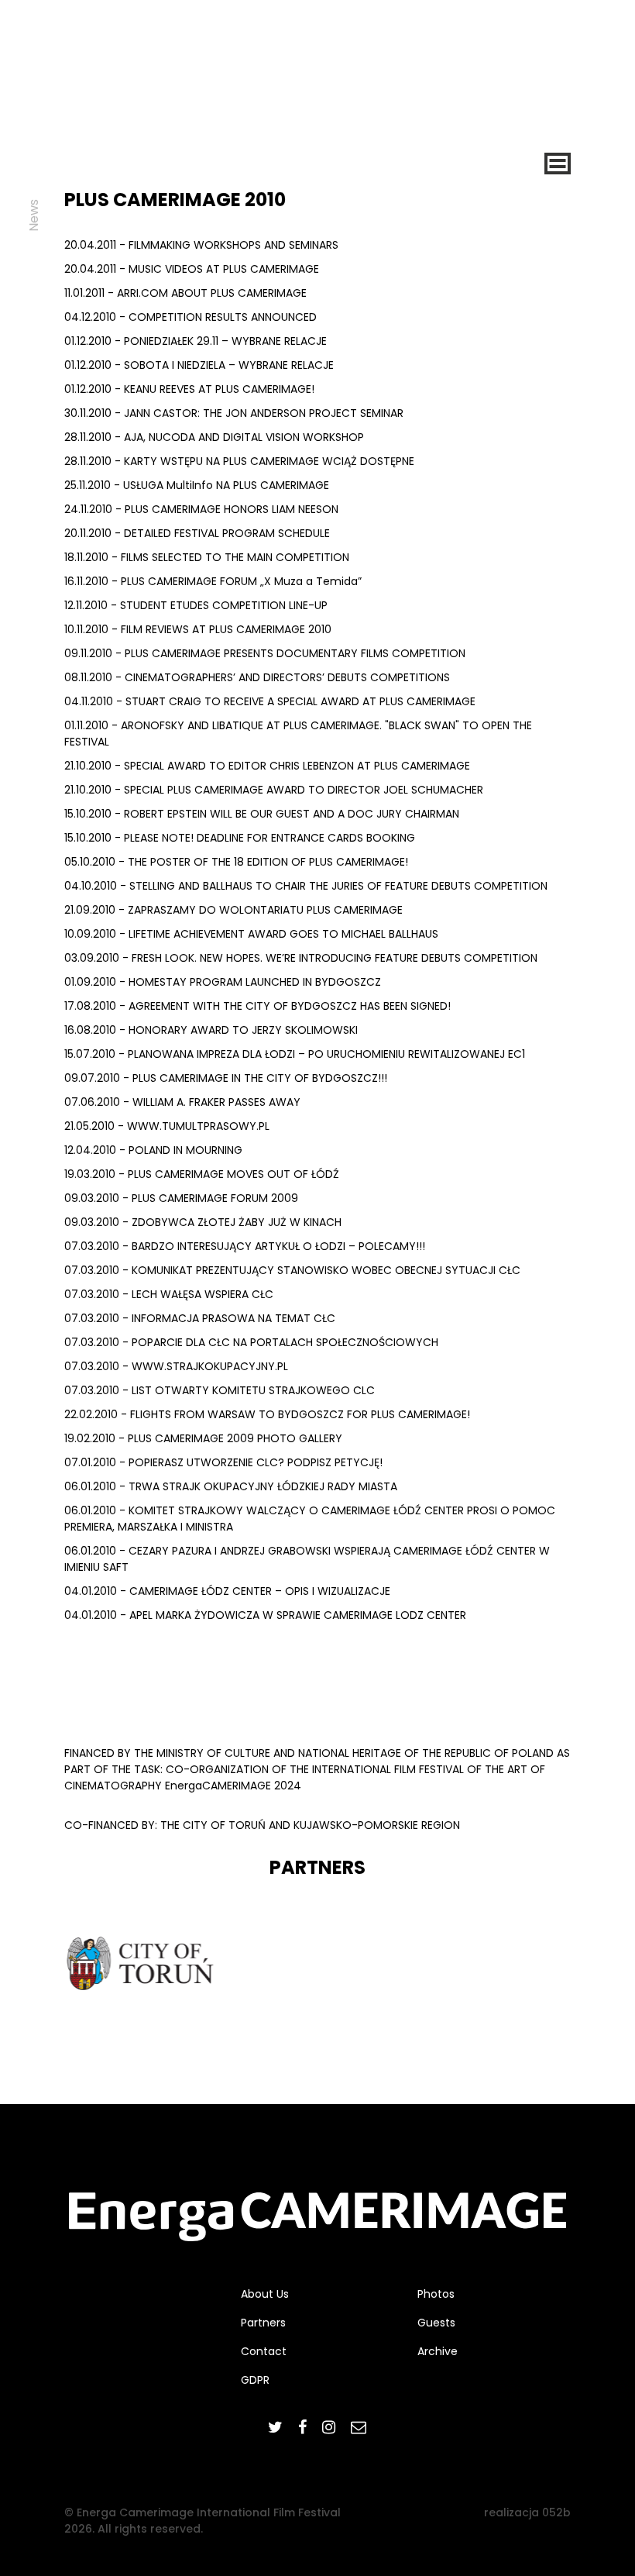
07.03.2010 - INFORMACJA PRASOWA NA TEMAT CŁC (200, 1318)
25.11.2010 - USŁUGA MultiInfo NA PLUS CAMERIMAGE (197, 485)
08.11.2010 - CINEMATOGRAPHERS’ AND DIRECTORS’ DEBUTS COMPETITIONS (257, 677)
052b (556, 2512)
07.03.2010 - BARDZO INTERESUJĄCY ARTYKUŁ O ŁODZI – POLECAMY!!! (245, 1246)
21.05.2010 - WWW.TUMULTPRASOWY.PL (167, 1126)
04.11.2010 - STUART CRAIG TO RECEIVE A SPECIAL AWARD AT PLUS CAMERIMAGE (270, 701)
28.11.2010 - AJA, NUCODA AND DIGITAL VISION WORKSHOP (214, 437)
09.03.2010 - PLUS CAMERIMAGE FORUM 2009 (181, 1198)
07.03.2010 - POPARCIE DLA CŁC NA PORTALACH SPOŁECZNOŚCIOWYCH (251, 1342)
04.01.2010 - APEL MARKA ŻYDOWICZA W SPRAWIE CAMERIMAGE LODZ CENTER (265, 1615)
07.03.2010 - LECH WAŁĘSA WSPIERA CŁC (169, 1294)
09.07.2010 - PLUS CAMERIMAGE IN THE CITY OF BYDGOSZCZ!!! (226, 1078)
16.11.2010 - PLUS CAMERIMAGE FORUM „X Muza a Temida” (213, 581)
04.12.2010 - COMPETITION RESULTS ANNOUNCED (190, 317)
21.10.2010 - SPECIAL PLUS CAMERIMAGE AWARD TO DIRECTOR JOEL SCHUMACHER (274, 790)
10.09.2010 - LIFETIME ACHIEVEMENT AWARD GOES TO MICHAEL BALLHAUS (251, 934)
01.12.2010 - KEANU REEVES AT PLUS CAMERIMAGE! (189, 389)
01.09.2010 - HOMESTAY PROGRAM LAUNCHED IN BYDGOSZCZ (223, 982)
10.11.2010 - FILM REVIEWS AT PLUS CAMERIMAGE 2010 (198, 629)
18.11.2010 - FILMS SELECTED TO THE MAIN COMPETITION (207, 557)
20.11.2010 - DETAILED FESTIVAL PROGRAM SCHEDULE (197, 533)
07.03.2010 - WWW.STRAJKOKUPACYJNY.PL (176, 1366)
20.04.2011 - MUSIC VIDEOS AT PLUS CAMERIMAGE (192, 269)
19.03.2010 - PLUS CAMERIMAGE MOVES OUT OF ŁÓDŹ (202, 1174)
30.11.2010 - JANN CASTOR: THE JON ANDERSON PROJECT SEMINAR (234, 413)
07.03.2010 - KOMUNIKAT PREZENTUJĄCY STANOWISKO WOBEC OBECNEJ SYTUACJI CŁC (292, 1270)
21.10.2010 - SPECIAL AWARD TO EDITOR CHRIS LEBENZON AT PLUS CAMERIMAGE (267, 766)
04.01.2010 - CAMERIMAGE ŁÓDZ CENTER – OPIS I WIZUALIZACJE (227, 1591)
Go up (587, 2077)
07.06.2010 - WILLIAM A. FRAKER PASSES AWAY (182, 1102)
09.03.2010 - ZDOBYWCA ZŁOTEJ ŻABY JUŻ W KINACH (203, 1222)
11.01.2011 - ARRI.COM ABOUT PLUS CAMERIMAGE (185, 293)
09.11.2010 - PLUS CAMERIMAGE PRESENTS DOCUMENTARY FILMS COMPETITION (265, 653)
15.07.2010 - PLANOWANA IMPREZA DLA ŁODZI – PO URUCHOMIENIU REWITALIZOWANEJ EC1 (295, 1054)
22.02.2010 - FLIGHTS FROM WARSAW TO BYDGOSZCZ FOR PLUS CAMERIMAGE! (267, 1414)
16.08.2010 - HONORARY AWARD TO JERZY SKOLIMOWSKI (211, 1030)
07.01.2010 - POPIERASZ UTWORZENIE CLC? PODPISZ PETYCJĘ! (223, 1462)
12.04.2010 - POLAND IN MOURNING (153, 1150)
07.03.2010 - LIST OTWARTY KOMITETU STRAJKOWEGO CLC (220, 1390)
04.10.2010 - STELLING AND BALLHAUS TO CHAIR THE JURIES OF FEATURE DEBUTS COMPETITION (306, 886)
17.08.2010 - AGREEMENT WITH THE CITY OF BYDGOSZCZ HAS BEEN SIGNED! (257, 1006)
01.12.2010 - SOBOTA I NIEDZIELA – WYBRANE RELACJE (199, 365)
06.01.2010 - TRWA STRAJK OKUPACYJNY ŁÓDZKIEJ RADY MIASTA (231, 1486)
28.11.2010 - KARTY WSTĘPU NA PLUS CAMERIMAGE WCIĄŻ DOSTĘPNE (239, 461)
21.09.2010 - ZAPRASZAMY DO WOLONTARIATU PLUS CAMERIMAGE (233, 910)
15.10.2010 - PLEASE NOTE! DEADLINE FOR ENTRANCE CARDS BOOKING (240, 838)
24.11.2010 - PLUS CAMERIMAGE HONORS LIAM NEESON (201, 509)
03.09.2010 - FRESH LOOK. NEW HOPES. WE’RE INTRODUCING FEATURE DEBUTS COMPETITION (301, 958)
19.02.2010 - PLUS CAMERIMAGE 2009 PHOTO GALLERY (203, 1438)
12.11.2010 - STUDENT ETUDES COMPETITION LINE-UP (196, 605)
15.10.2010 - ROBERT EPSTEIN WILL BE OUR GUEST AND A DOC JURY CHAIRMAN (262, 814)
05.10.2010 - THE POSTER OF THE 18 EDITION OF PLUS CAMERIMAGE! (236, 862)
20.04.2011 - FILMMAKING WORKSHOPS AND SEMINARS (201, 245)
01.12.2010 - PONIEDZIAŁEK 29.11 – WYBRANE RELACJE (196, 341)
